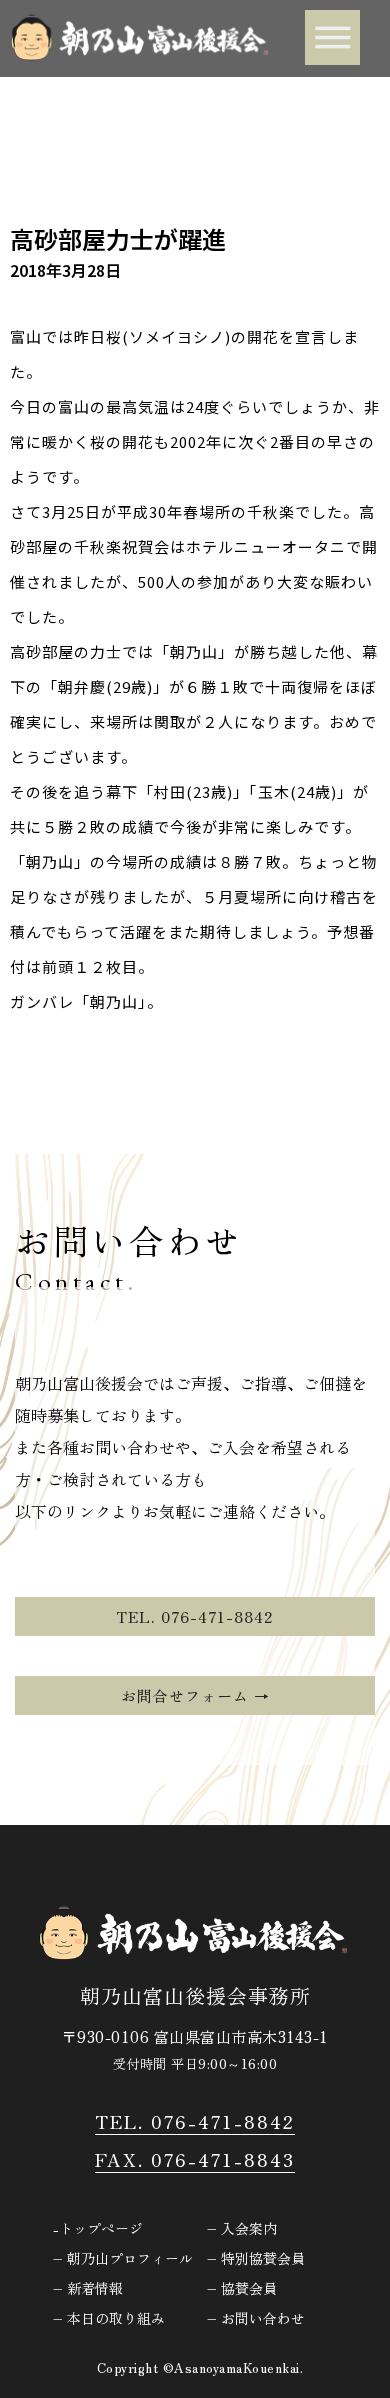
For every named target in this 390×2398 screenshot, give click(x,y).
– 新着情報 (88, 2288)
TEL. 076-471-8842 (195, 2121)
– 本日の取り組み (109, 2318)
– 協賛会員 (242, 2288)
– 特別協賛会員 (256, 2258)
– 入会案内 (242, 2228)
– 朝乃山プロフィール (123, 2258)
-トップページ (98, 2228)
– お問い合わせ (256, 2318)
